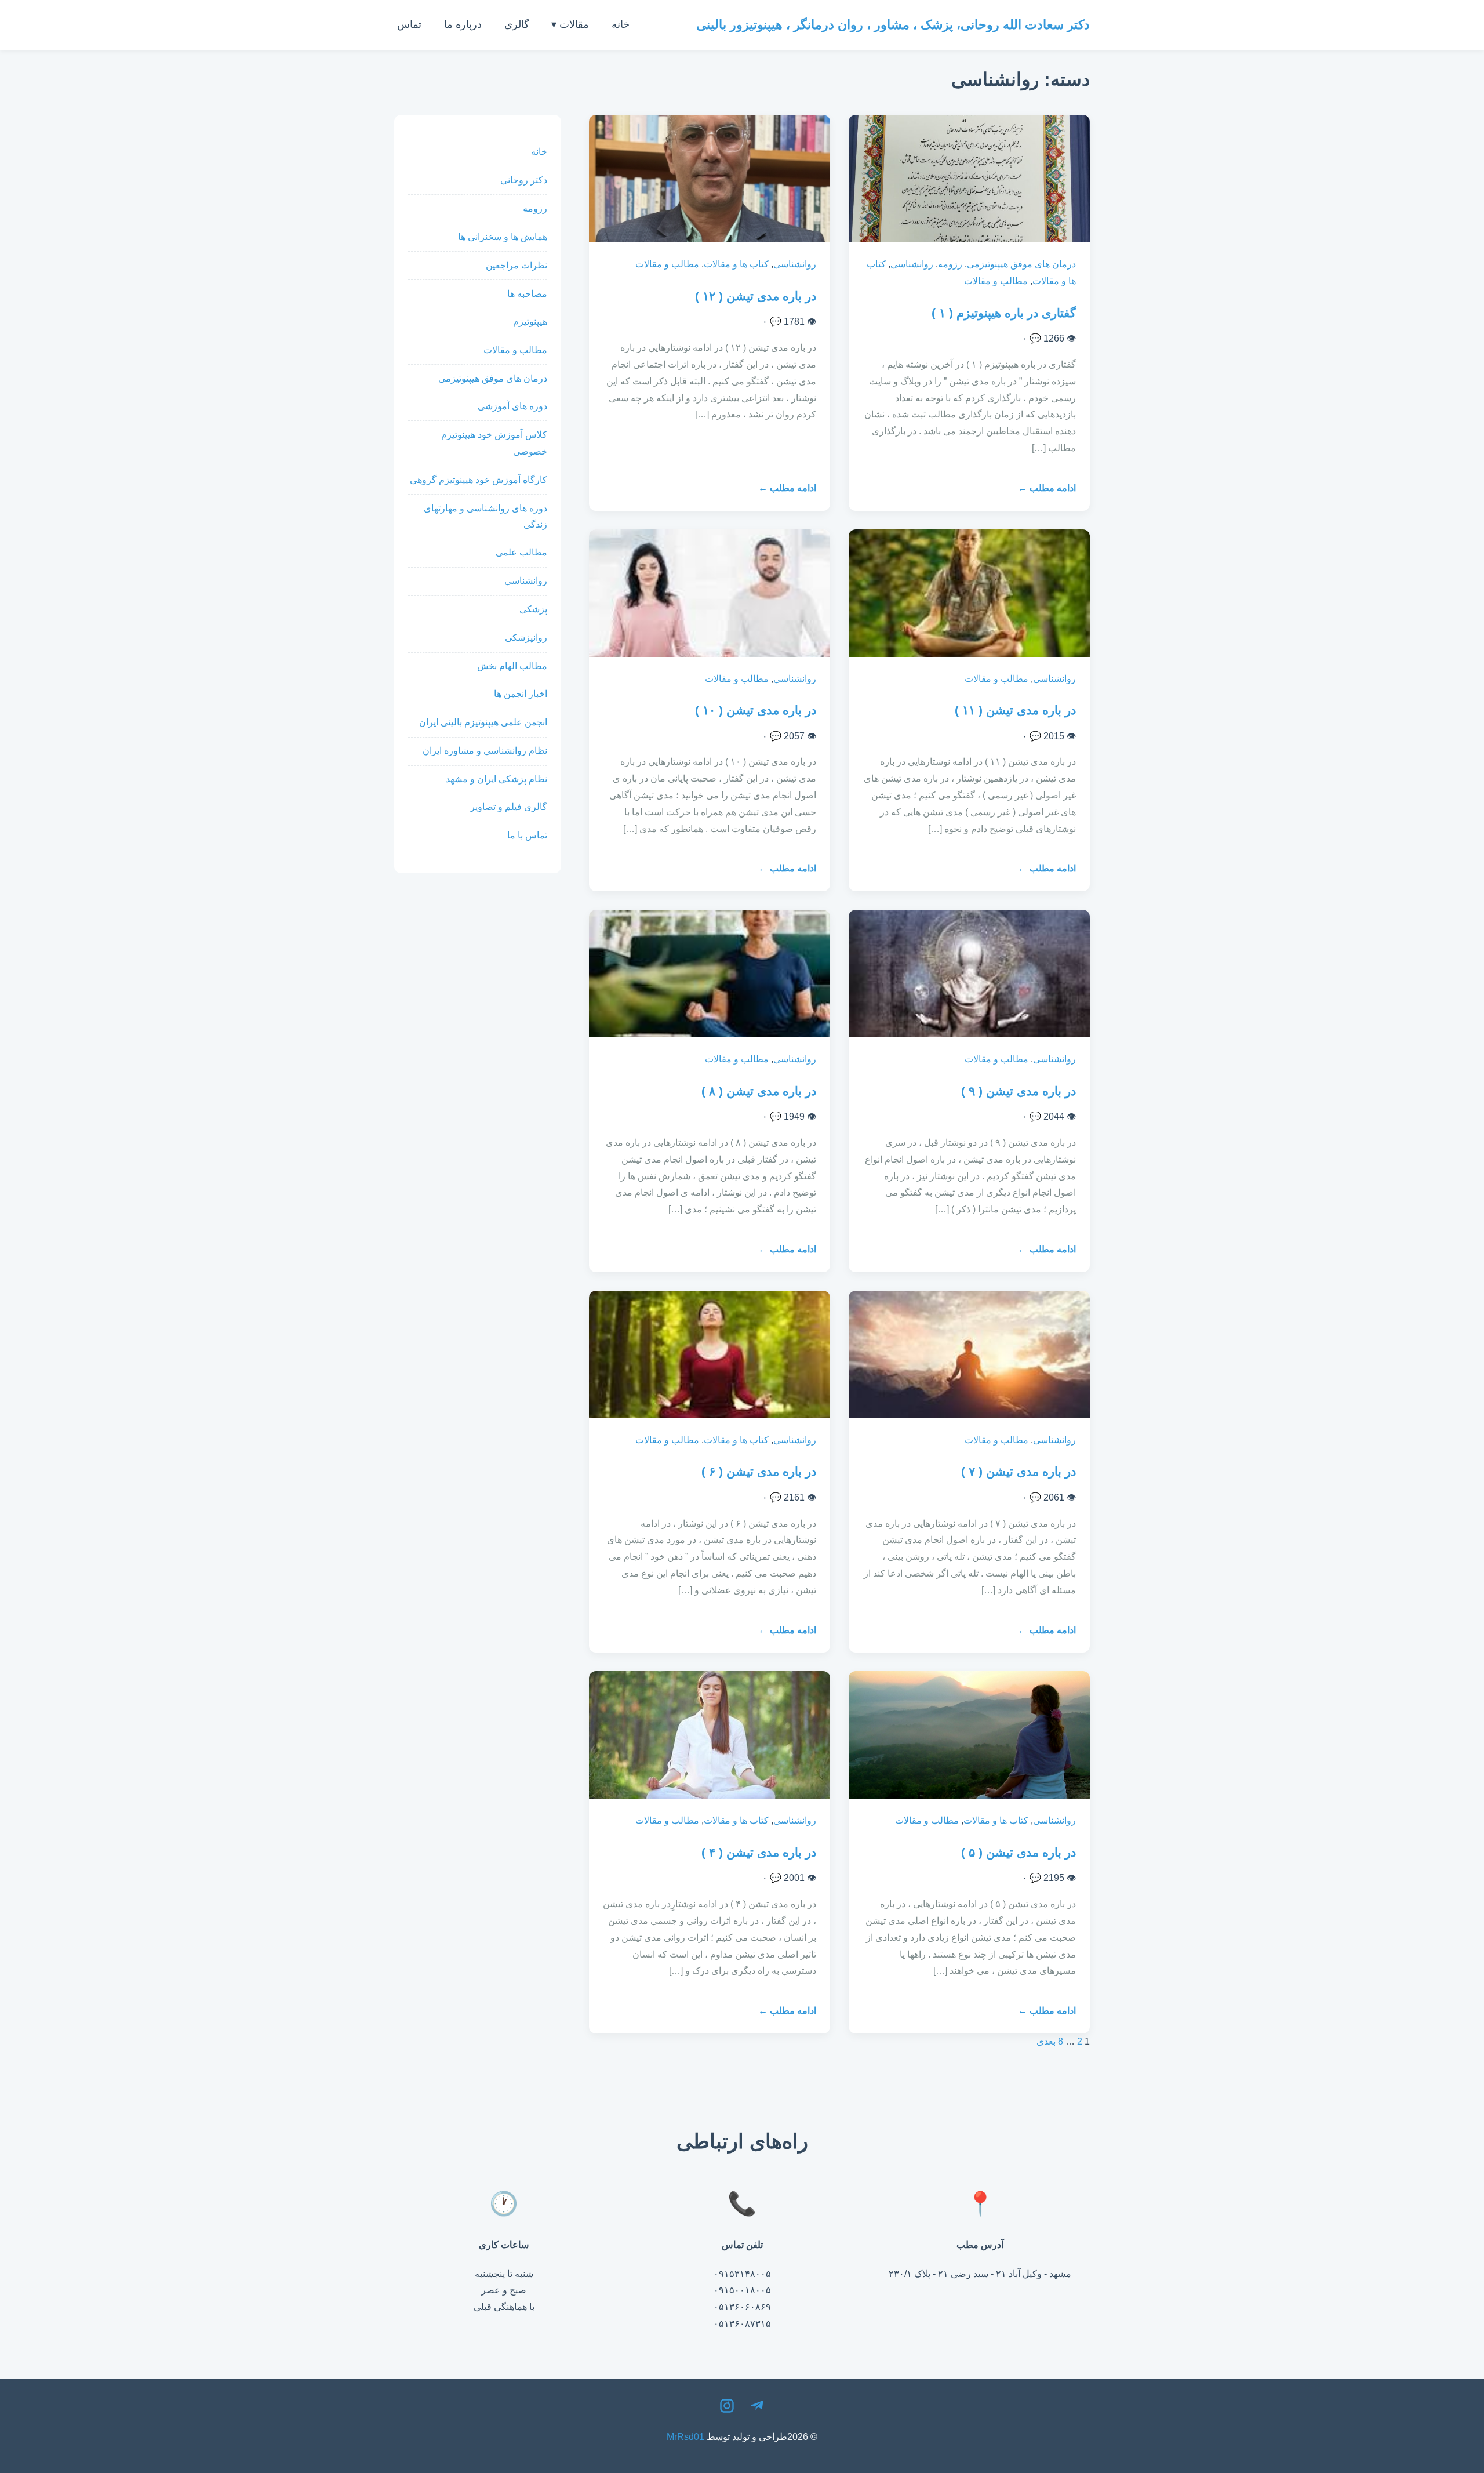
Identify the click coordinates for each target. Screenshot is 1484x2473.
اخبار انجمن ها (521, 694)
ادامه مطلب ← (1047, 488)
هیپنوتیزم (530, 322)
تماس (409, 24)
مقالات (574, 24)
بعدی (1046, 2041)
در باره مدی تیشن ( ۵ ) (1019, 1852)
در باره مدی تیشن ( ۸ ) (759, 1091)
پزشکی (533, 609)
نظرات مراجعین (517, 265)
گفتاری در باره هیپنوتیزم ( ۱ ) (1004, 313)
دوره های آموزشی (512, 406)
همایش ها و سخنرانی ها (503, 237)
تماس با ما (527, 835)
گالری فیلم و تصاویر (509, 807)
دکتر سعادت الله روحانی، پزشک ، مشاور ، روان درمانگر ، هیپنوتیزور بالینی (893, 25)
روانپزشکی (526, 638)
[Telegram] (757, 2409)
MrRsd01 (685, 2437)
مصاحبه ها (527, 294)
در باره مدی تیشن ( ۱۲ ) (756, 296)
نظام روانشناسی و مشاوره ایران (485, 751)
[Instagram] (727, 2409)
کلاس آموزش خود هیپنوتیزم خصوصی (494, 443)
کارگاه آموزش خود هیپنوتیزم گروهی (479, 480)
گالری (517, 24)
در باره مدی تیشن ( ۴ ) (759, 1852)
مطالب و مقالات (996, 281)
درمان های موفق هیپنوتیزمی (1021, 264)
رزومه (950, 264)
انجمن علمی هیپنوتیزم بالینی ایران (483, 722)
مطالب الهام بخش (512, 666)
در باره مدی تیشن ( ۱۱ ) (1015, 710)
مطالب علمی (521, 552)
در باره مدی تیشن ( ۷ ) (1019, 1471)
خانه (621, 24)
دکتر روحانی (524, 180)
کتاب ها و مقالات (736, 264)
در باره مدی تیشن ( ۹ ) (1019, 1091)
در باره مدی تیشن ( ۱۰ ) (756, 710)
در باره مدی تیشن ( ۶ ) (759, 1471)
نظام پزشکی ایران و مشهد (497, 779)
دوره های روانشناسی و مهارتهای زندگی (485, 517)
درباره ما (463, 24)
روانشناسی (912, 264)
